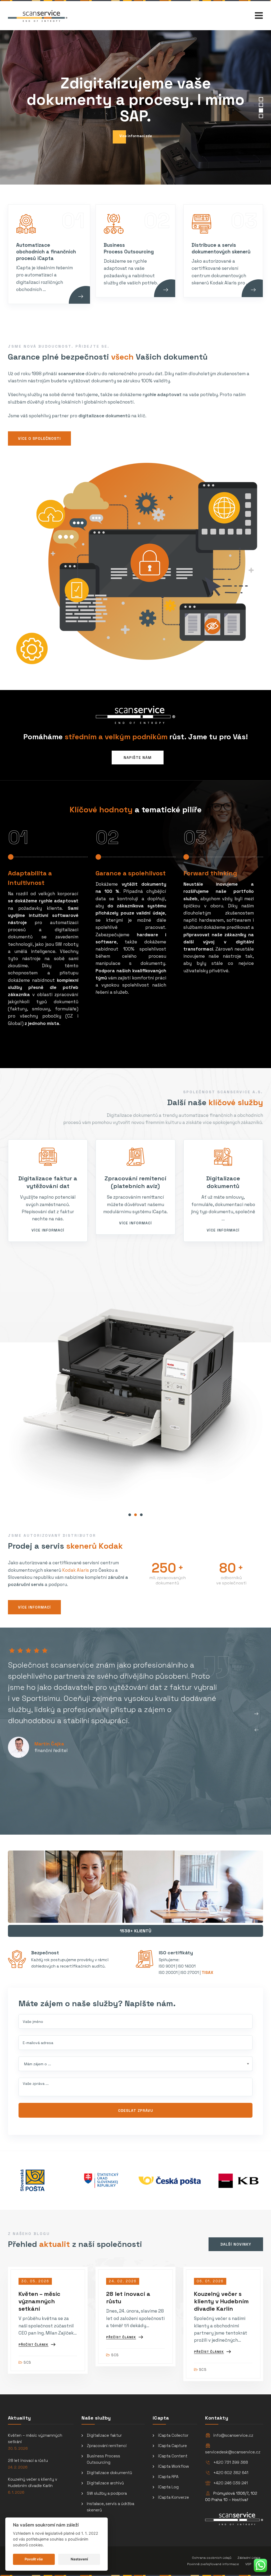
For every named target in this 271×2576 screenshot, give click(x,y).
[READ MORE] (86, 303)
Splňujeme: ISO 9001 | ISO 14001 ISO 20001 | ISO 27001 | (186, 1966)
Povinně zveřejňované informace (213, 2564)
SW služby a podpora (107, 2493)
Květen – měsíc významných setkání (39, 2301)
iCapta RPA (168, 2477)
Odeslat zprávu (136, 2111)
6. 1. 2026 (16, 2492)
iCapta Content (173, 2456)
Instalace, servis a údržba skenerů (110, 2507)
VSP (248, 2564)
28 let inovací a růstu (28, 2460)
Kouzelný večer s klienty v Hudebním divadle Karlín (221, 2301)
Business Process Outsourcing (103, 2459)
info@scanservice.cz (233, 2435)
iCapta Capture (172, 2446)
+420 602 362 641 (231, 2473)
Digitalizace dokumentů (109, 2473)
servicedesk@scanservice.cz (233, 2452)
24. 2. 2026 (18, 2467)
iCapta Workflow (173, 2466)
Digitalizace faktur (104, 2435)
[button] (130, 1515)
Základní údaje (249, 2558)
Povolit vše (34, 2559)
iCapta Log (168, 2487)
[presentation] (256, 1730)
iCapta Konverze (173, 2497)
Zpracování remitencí (107, 2446)
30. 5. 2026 (18, 2449)
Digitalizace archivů (105, 2483)
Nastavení (79, 2559)
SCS (27, 2362)
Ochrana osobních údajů (212, 2558)
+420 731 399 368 (231, 2462)
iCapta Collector (173, 2435)
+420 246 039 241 (231, 2483)
